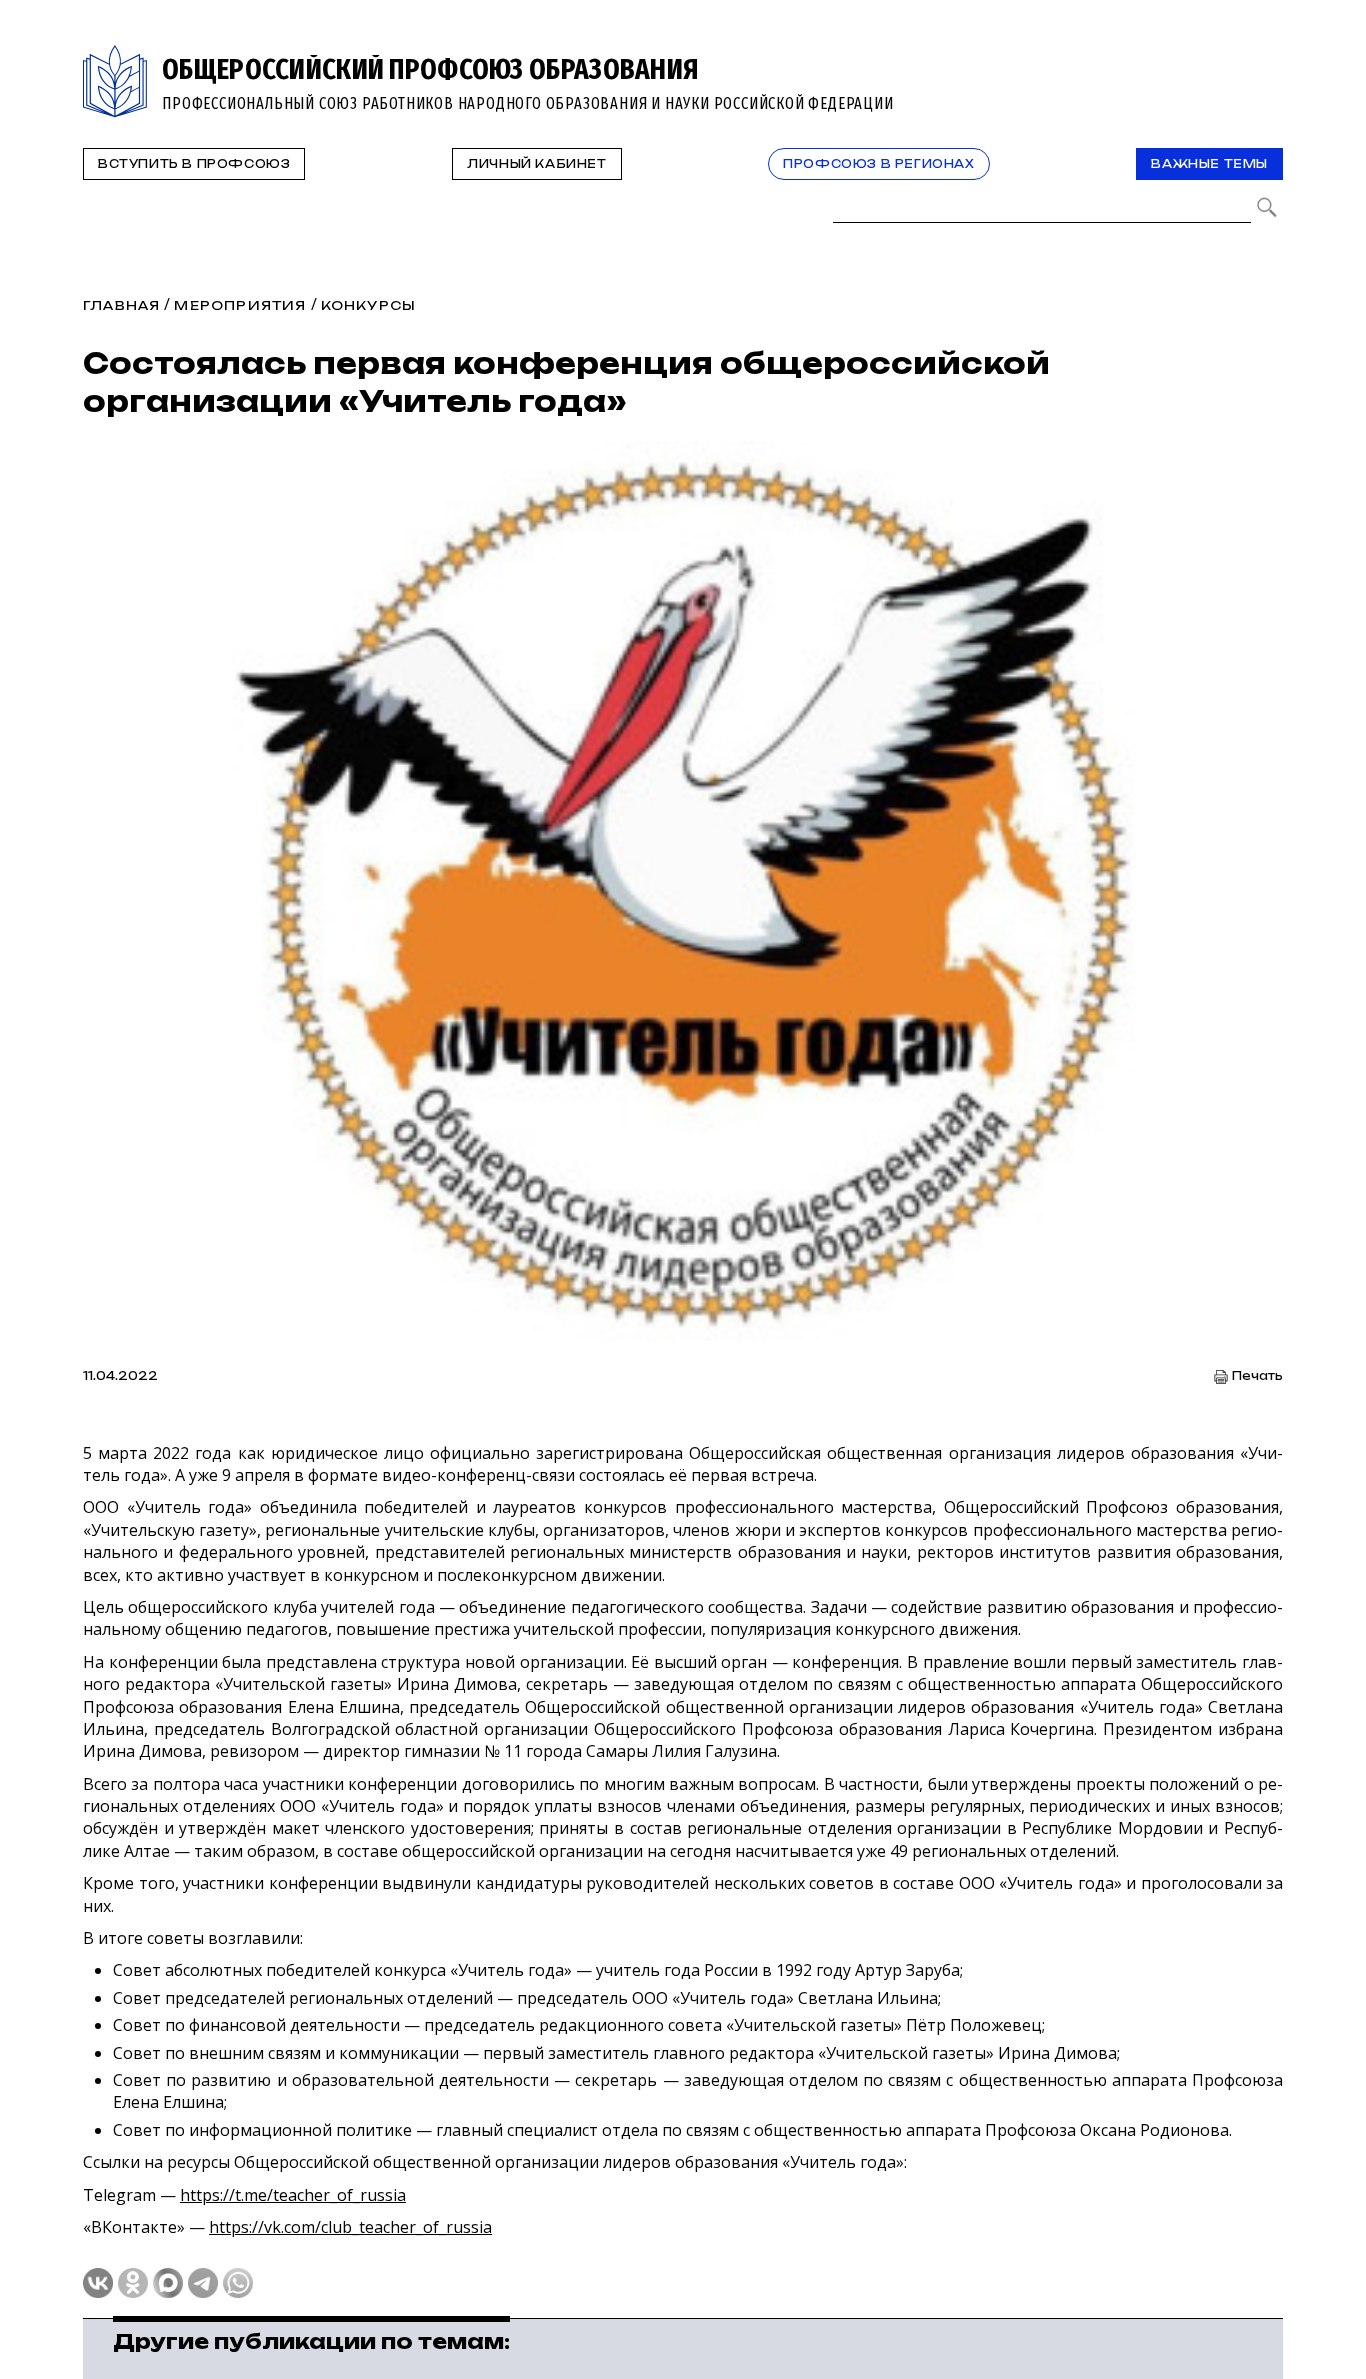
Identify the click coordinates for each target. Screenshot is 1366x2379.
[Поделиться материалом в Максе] (168, 2283)
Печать (1257, 1376)
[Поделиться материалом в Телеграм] (203, 2283)
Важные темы (1209, 164)
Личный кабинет (536, 164)
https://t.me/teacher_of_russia (293, 2195)
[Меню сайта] (1266, 56)
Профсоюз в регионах (878, 164)
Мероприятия (240, 305)
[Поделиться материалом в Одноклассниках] (133, 2283)
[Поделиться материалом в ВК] (98, 2283)
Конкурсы (369, 305)
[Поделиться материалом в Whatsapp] (238, 2283)
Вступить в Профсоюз (194, 164)
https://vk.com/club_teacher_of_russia (350, 2227)
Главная (121, 305)
